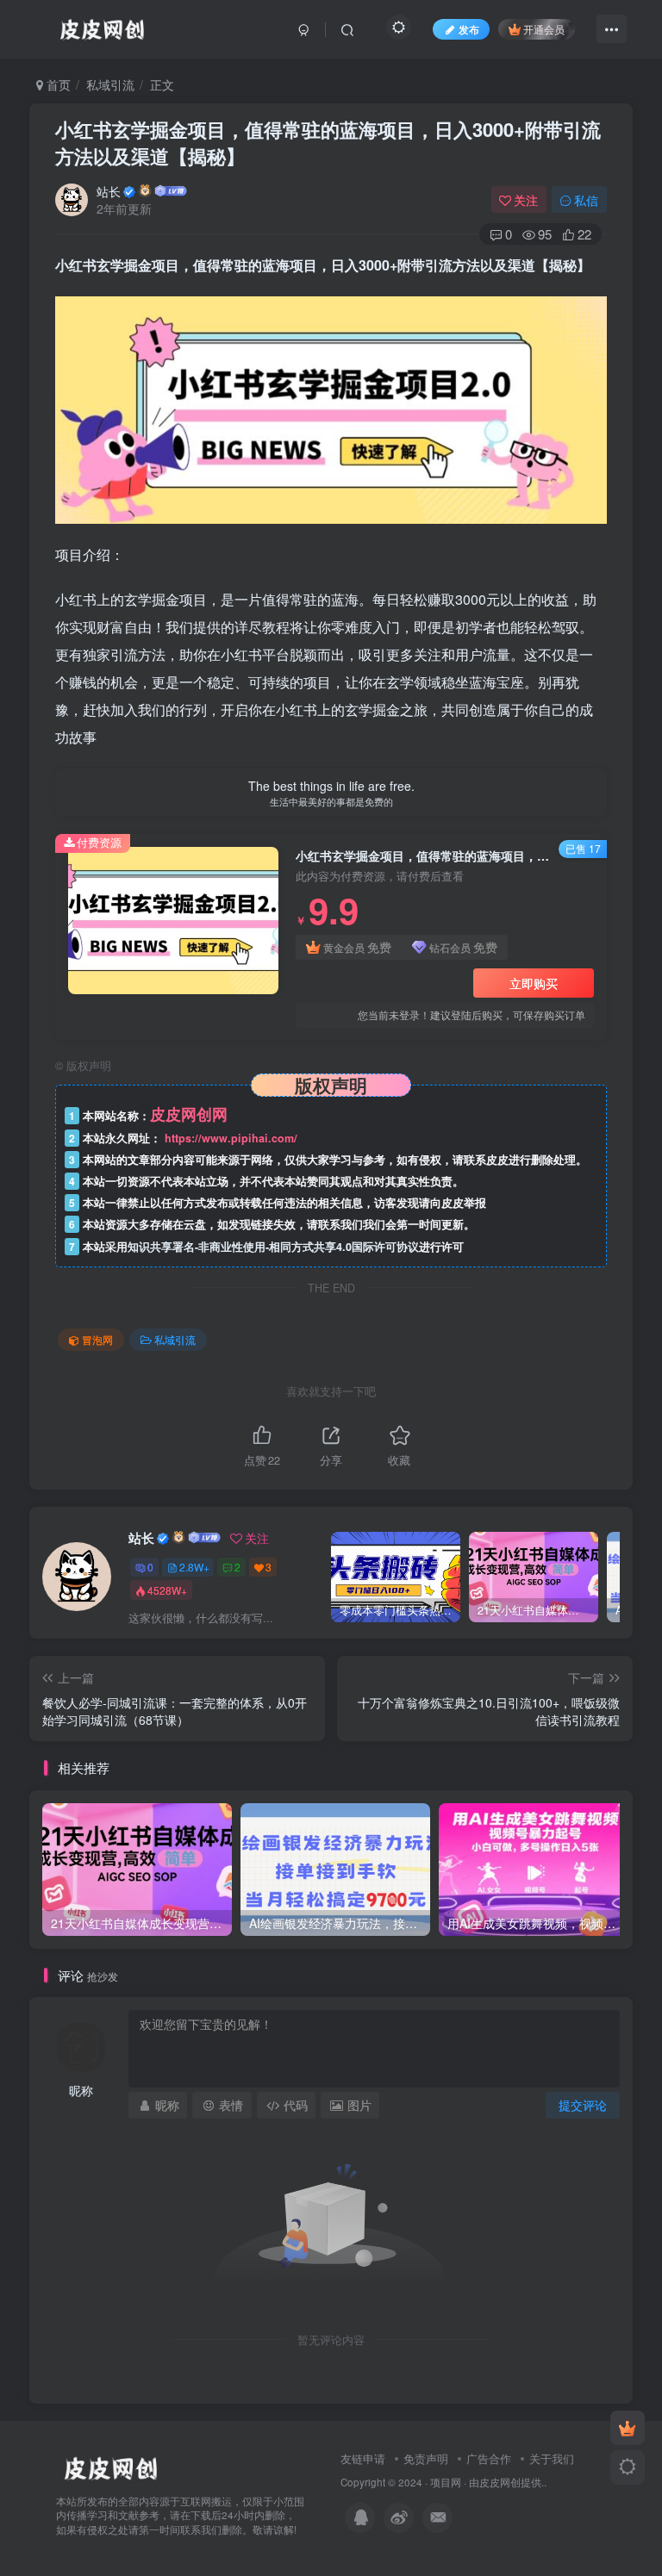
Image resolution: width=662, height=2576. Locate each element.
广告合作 (489, 2458)
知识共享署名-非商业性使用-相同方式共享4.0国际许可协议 (273, 1247)
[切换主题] (628, 2467)
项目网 (446, 2482)
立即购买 (534, 983)
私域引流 (110, 84)
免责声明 (426, 2458)
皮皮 (490, 2482)
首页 (57, 84)
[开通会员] (628, 2428)
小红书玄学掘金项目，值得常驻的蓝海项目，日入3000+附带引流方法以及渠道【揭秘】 (328, 143)
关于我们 (552, 2458)
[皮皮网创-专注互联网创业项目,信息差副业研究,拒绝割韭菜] (110, 2466)
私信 (586, 200)
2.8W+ (194, 1567)
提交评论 (583, 2105)
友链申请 (363, 2458)
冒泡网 (97, 1339)
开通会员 (544, 29)
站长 (109, 191)
